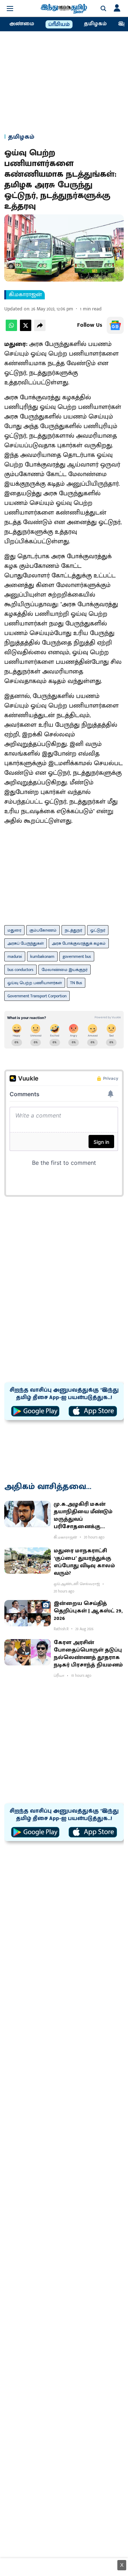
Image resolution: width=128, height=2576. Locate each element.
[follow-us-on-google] (115, 325)
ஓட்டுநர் (98, 930)
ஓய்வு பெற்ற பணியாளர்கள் (35, 983)
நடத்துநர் (73, 930)
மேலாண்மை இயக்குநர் (65, 970)
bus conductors (20, 970)
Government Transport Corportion (37, 996)
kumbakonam (42, 956)
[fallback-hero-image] (28, 1514)
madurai (15, 956)
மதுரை (14, 930)
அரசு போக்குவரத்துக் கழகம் (79, 943)
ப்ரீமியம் (59, 25)
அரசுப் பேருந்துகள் (26, 943)
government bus (77, 956)
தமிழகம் (95, 24)
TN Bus (76, 983)
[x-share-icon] (26, 329)
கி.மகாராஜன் (25, 295)
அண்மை (22, 24)
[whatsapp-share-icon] (11, 329)
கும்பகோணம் (43, 930)
